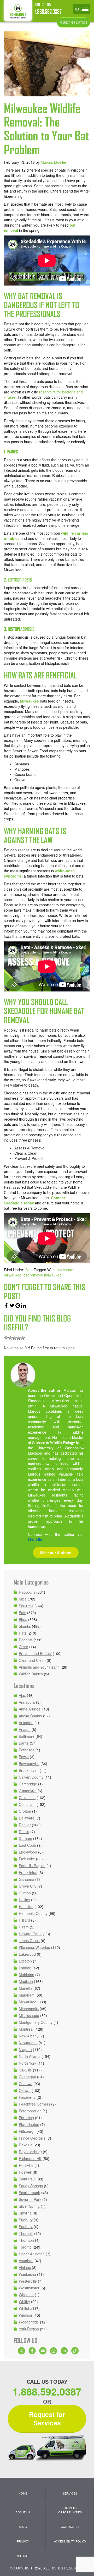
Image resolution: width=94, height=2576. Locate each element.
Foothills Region (32, 1866)
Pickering (26, 2118)
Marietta (26, 1988)
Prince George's (32, 2138)
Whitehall (26, 2308)
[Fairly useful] (19, 1338)
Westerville (28, 2281)
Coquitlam (27, 1804)
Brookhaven (29, 1770)
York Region (29, 2329)
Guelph (25, 1893)
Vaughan (26, 2261)
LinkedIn (35, 1539)
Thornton (26, 2240)
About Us (23, 2512)
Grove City (28, 1886)
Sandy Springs (31, 2186)
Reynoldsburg (30, 2152)
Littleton (25, 1961)
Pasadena (27, 2097)
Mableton (27, 1975)
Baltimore (27, 1736)
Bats (22, 1613)
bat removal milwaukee (43, 1275)
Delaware (27, 1818)
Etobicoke (27, 1859)
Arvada (25, 1729)
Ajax (22, 1695)
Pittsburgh (27, 2131)
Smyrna (25, 2213)
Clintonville (28, 1791)
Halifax (24, 1900)
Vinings (25, 2267)
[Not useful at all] (6, 1338)
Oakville (25, 2070)
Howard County (32, 1934)
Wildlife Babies (31, 1674)
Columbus (27, 1797)
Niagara (25, 2049)
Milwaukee (30, 701)
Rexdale (26, 2145)
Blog (29, 1270)
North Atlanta (30, 2056)
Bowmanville (29, 1763)
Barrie (24, 1743)
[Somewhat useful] (10, 1338)
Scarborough (30, 2193)
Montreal (26, 2029)
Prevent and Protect (35, 1653)
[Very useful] (23, 1338)
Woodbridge (29, 2322)
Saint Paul (27, 2179)
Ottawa (25, 2090)
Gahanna (27, 1879)
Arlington (26, 1723)
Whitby (24, 2301)
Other (23, 1647)
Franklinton (28, 1872)
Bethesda (27, 1750)
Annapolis (27, 1702)
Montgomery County (36, 2022)
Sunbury (26, 2227)
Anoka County (30, 1716)
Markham (27, 1995)
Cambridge (28, 1784)
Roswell (25, 2172)
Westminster (29, 2288)
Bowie (24, 1757)
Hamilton (26, 1906)
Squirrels (26, 1606)
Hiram (24, 1927)
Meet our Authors (56, 1553)
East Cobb (27, 1845)
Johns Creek (29, 1941)
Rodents (26, 1640)
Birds (23, 1619)
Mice (23, 1599)
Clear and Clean (32, 1660)
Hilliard (24, 1920)
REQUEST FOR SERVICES (74, 22)
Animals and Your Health (39, 1667)
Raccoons (27, 1592)
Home (23, 2493)
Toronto (25, 2247)
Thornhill (26, 2233)
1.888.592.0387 (48, 12)
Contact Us (70, 2526)
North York (28, 2063)
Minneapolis (29, 2009)
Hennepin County (33, 1913)
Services (70, 2493)
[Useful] (14, 1338)
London (25, 1968)
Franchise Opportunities (70, 2510)
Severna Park (30, 2199)
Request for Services (47, 2419)
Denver (25, 1825)
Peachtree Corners (34, 2104)
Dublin (24, 1832)
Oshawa (26, 2084)
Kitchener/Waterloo (34, 1947)
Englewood (28, 1852)
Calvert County (31, 1777)
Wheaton (26, 2295)
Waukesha (27, 2274)
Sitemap (23, 2556)
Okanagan (27, 2077)
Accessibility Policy (70, 2541)
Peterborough (30, 2111)
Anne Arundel (30, 1709)
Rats (23, 1633)
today (28, 1203)
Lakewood (27, 1954)
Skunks (25, 1626)
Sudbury (26, 2220)
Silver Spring (29, 2206)
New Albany (29, 2036)
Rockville (26, 2165)
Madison (26, 1981)
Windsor (26, 2315)
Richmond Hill (30, 2158)
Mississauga (29, 2015)
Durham (25, 1838)
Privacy (23, 2541)
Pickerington (29, 2124)
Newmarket (28, 2043)
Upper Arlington (32, 2254)
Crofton (25, 1811)
